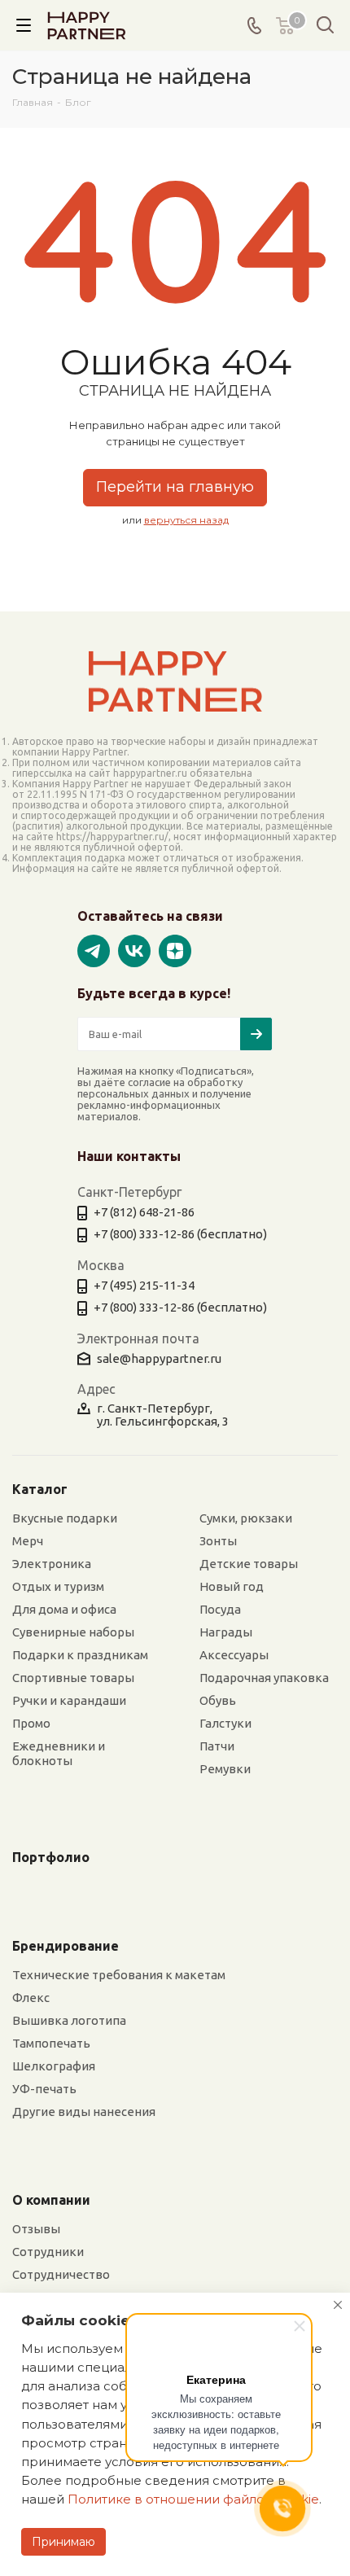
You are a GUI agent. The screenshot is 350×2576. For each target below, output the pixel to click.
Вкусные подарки (65, 1518)
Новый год (232, 1586)
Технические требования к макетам (119, 1975)
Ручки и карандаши (69, 1700)
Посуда (220, 1609)
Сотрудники (48, 2252)
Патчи (217, 1746)
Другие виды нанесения (84, 2112)
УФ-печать (44, 2089)
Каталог (40, 1489)
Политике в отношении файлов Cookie (193, 2499)
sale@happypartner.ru (159, 1358)
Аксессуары (234, 1655)
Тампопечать (51, 2043)
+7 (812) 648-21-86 (144, 1212)
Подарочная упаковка (264, 1678)
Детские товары (249, 1564)
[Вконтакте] (134, 949)
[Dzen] (175, 949)
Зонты (218, 1541)
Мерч (28, 1541)
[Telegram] (94, 949)
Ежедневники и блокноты (59, 1753)
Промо (31, 1723)
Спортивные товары (73, 1678)
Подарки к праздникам (80, 1655)
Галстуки (225, 1723)
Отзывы (36, 2229)
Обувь (218, 1700)
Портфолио (51, 1857)
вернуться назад (186, 520)
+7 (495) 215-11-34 (144, 1285)
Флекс (31, 1998)
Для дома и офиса (64, 1609)
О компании (51, 2200)
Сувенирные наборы (73, 1632)
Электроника (52, 1564)
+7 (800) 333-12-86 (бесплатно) (180, 1234)
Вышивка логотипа (69, 2020)
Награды (226, 1632)
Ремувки (225, 1769)
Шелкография (54, 2066)
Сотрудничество (61, 2274)
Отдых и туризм (58, 1586)
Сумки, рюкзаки (246, 1518)
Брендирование (66, 1946)
